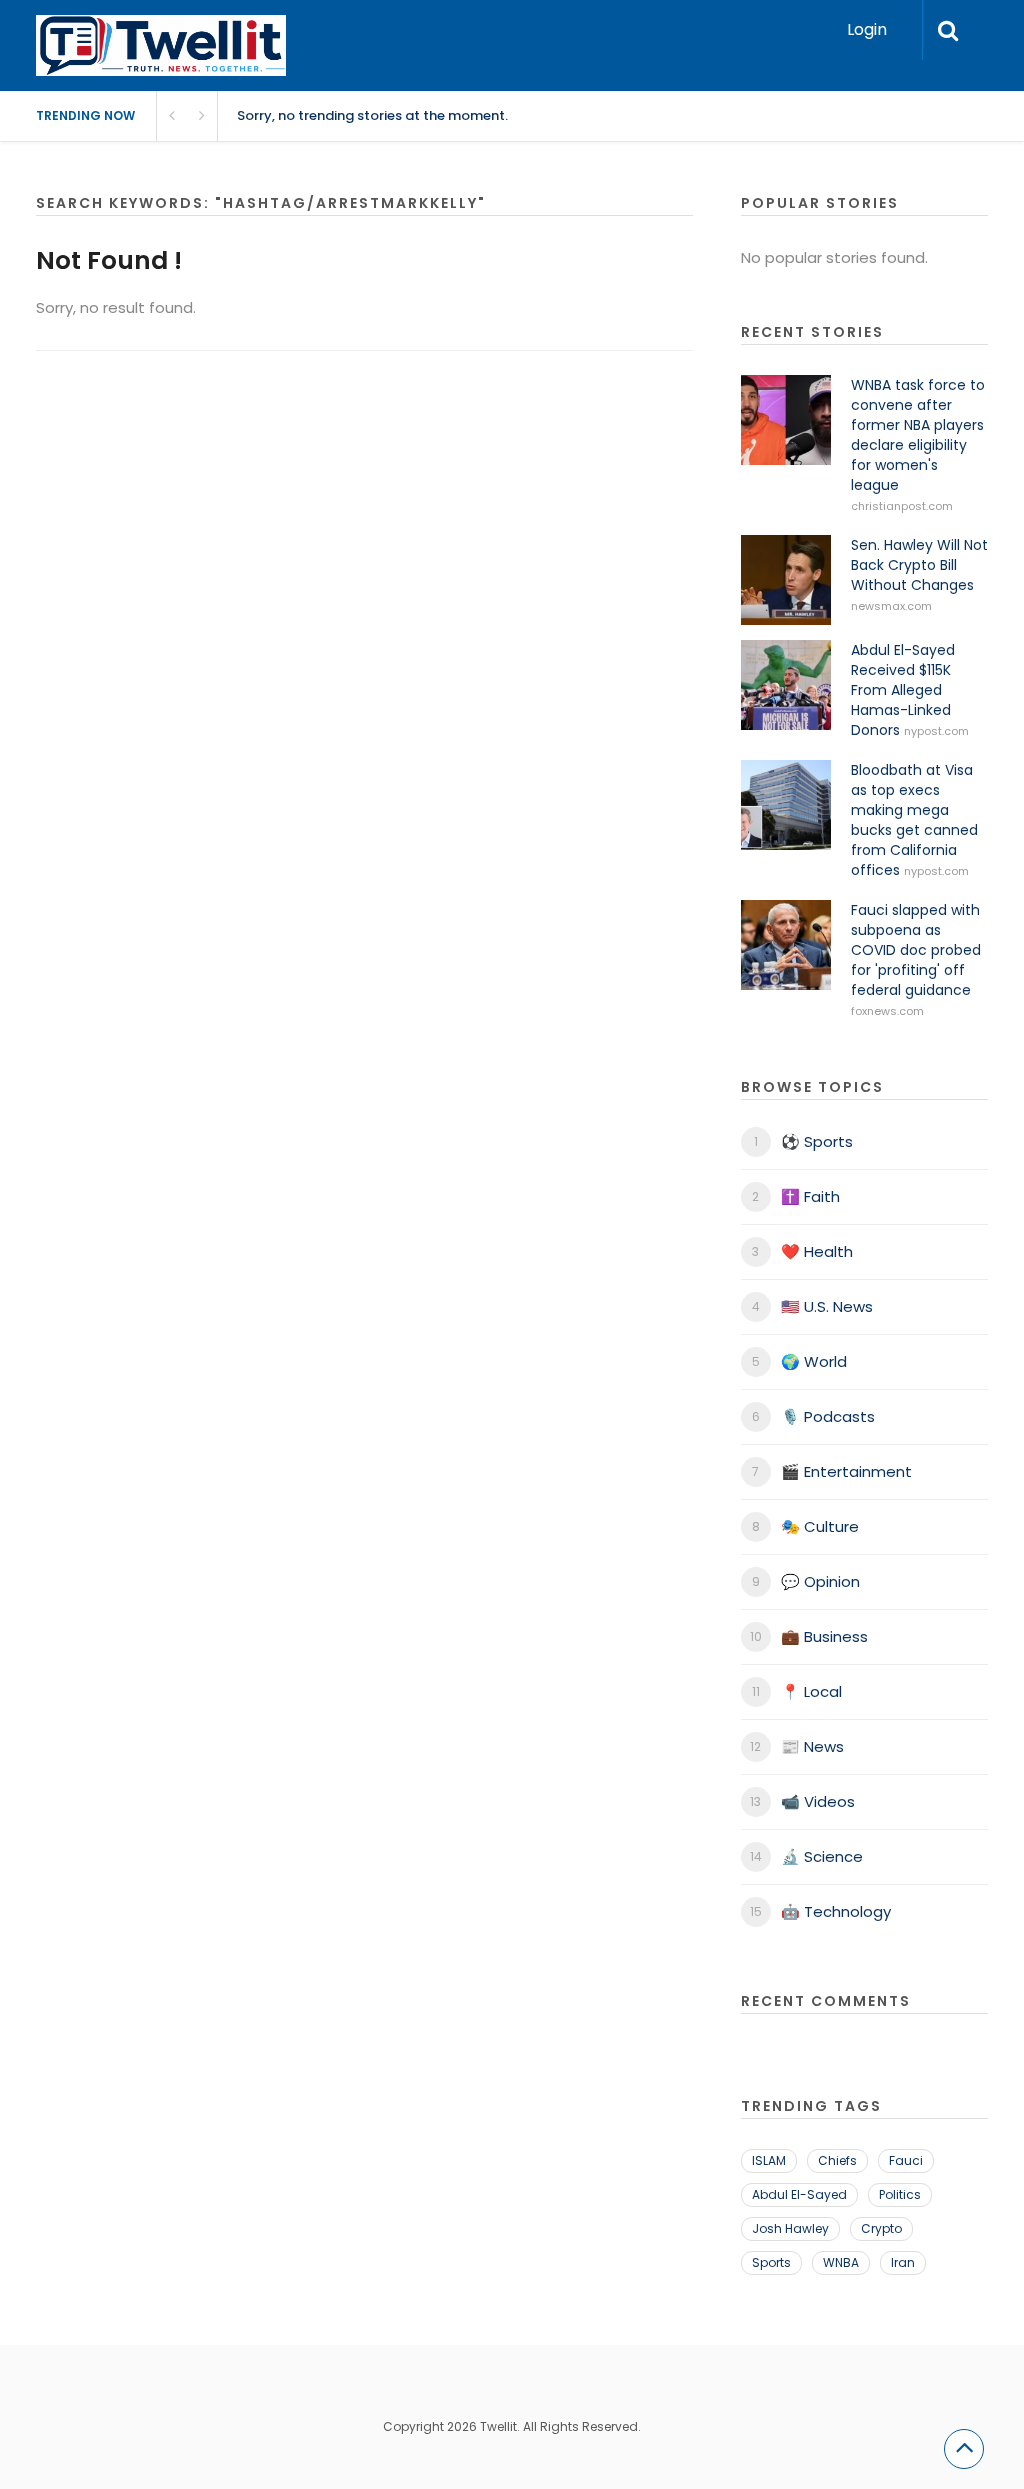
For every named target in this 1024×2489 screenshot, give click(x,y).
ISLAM (769, 2160)
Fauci (906, 2160)
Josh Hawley (790, 2228)
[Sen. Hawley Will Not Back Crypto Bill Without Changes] (786, 580)
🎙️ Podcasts (828, 1416)
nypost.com (936, 731)
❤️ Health (817, 1251)
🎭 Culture (820, 1526)
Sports (771, 2262)
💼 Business (824, 1636)
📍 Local (811, 1691)
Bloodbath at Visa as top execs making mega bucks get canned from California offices (914, 820)
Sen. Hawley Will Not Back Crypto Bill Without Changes (919, 565)
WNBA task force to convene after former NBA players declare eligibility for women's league (918, 435)
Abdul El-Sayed (799, 2194)
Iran (903, 2262)
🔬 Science (822, 1856)
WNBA (841, 2262)
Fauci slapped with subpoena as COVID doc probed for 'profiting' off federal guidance (916, 950)
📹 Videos (818, 1801)
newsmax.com (891, 606)
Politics (900, 2194)
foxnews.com (887, 1011)
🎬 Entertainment (846, 1471)
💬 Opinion (820, 1581)
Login (867, 29)
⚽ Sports (817, 1141)
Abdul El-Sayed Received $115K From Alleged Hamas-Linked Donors (903, 690)
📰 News (812, 1746)
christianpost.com (902, 506)
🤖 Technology (836, 1911)
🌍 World (814, 1361)
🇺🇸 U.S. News (827, 1306)
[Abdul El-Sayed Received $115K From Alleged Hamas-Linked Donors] (786, 685)
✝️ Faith (810, 1196)
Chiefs (837, 2160)
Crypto (881, 2228)
